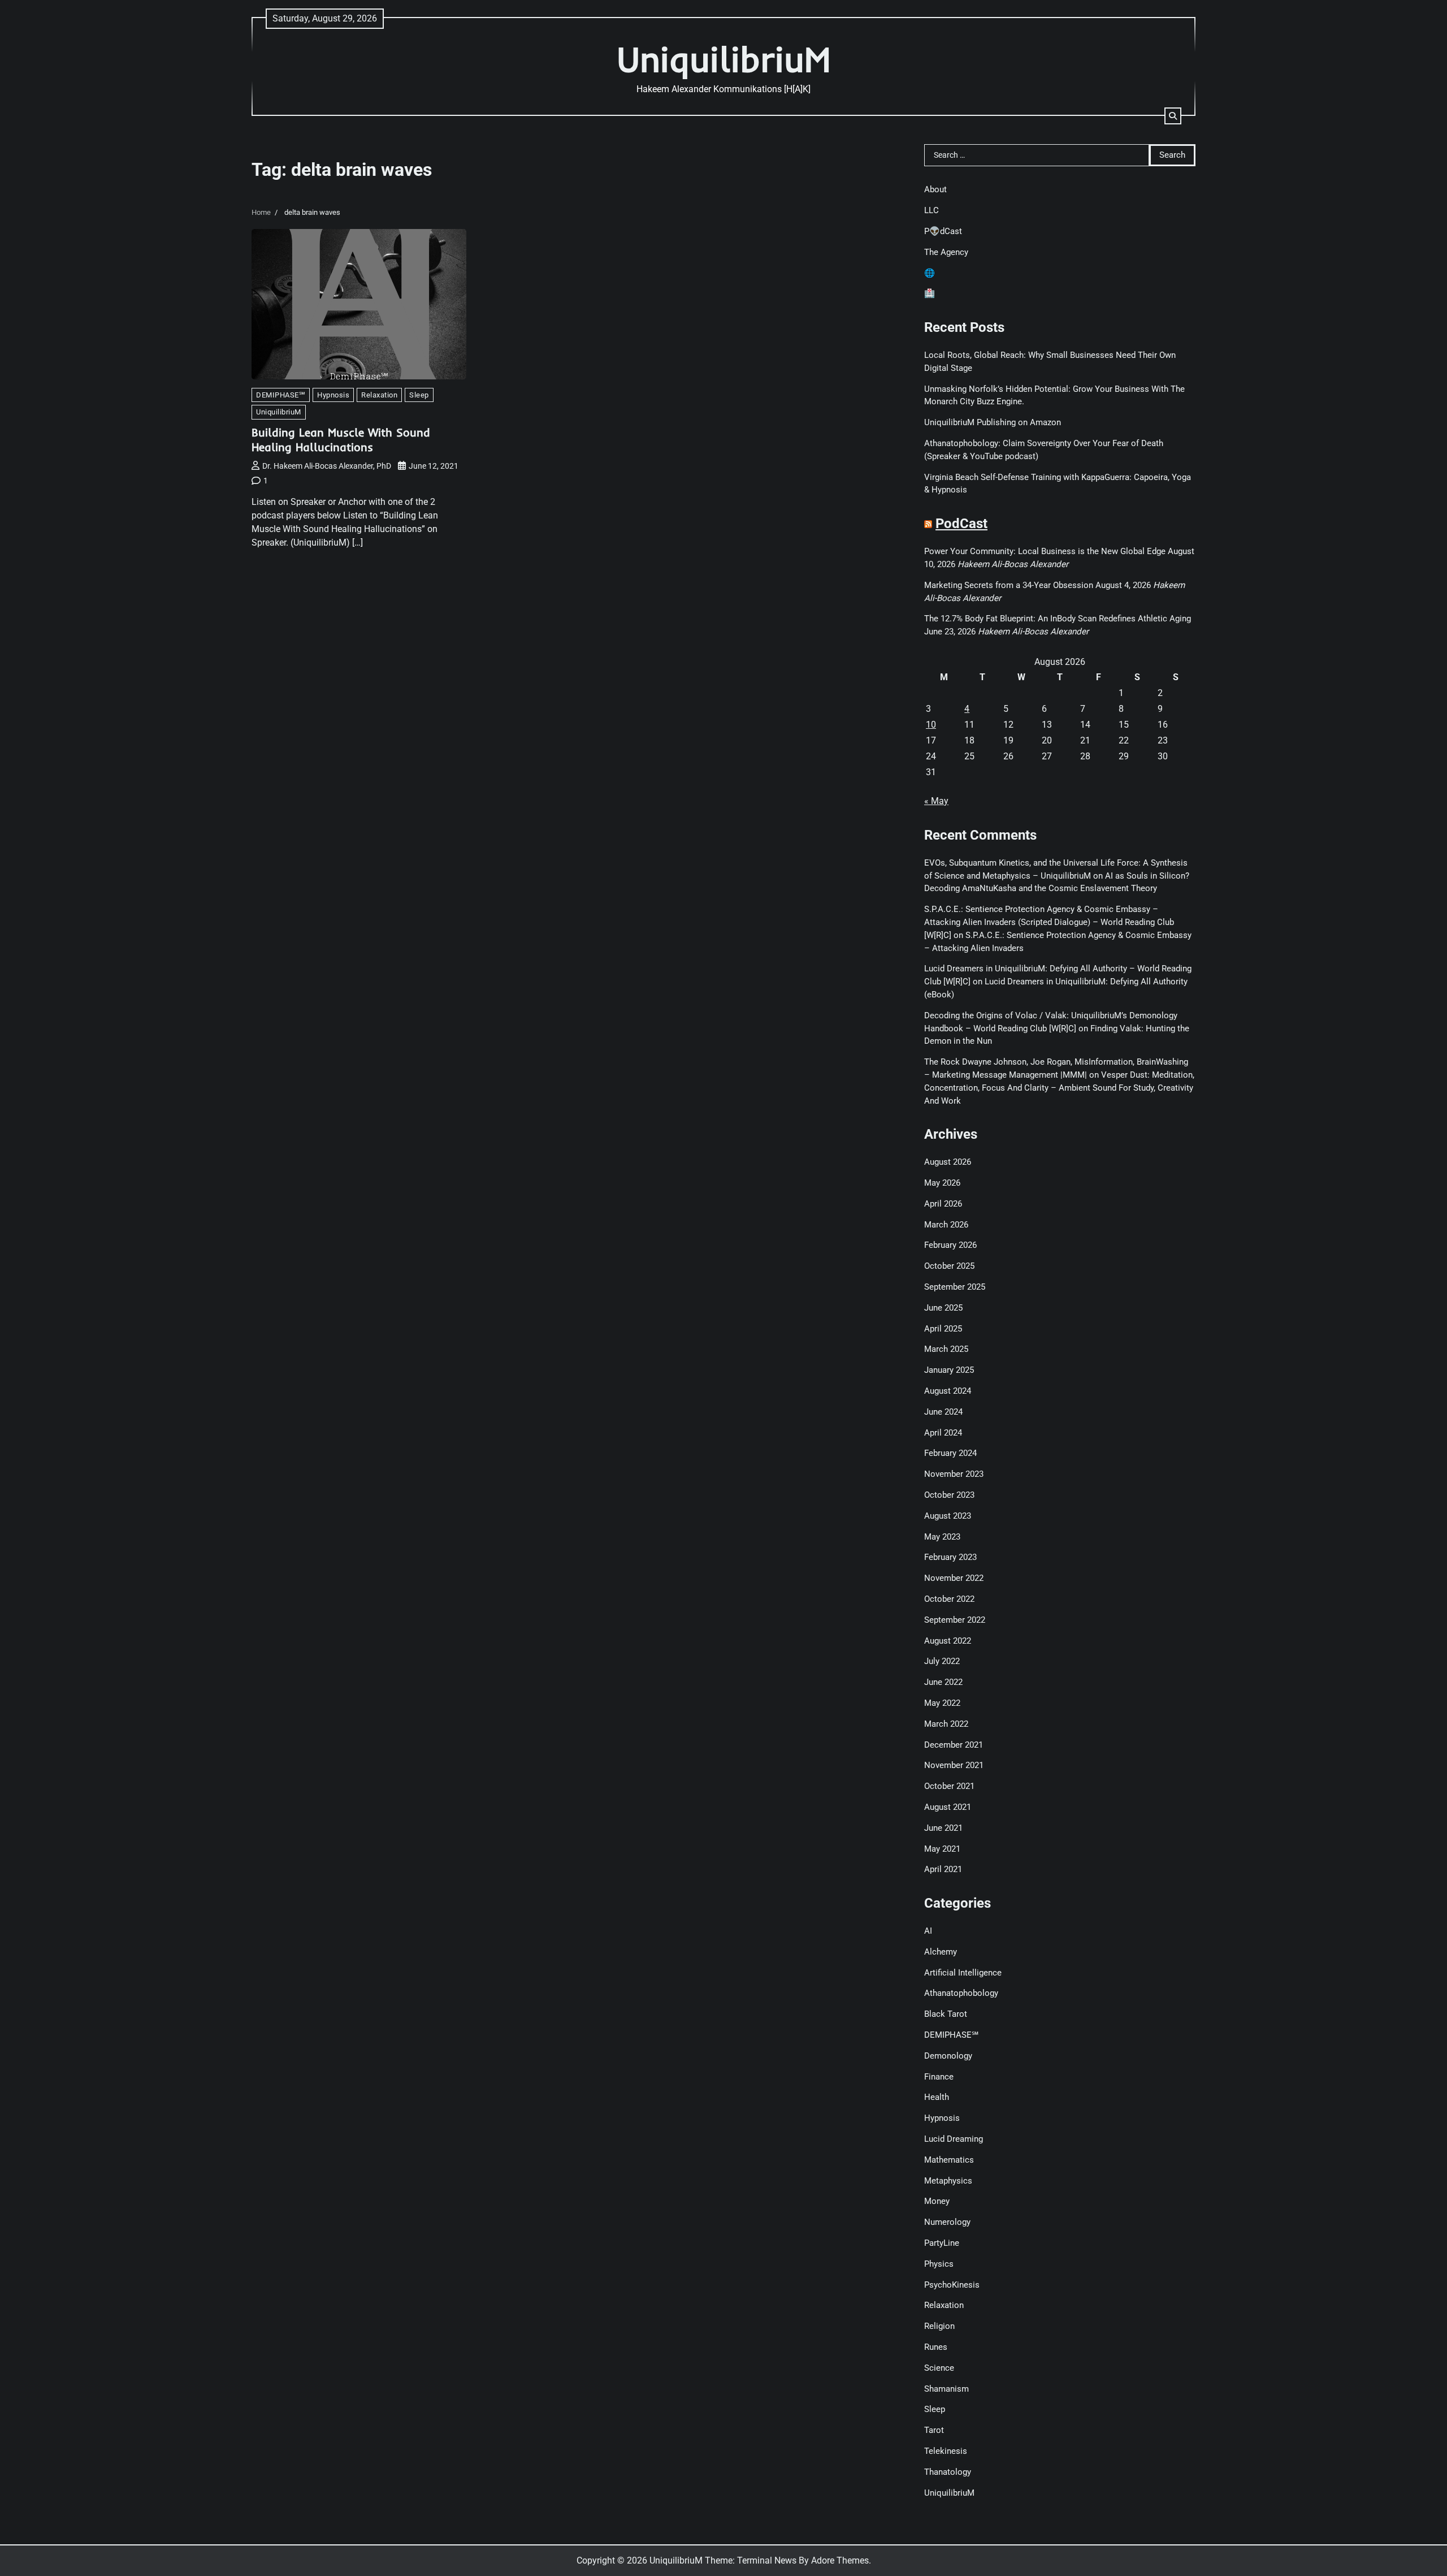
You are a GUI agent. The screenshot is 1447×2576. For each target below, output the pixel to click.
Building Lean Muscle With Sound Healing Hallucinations (341, 440)
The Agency (946, 252)
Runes (936, 2347)
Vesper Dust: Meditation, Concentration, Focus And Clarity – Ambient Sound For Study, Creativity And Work (1059, 1088)
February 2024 (950, 1453)
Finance (939, 2077)
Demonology (948, 2056)
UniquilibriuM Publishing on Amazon (993, 422)
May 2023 (942, 1537)
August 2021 (948, 1807)
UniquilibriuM (724, 59)
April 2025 (943, 1329)
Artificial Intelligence (963, 1973)
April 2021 (943, 1869)
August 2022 (948, 1641)
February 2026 (950, 1245)
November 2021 (954, 1765)
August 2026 (948, 1162)
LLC (932, 210)
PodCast (961, 524)
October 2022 (949, 1599)
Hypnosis (333, 395)
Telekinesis (946, 2451)
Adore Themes (840, 2560)
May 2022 (942, 1703)
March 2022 (946, 1724)
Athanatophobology (961, 1993)
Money (937, 2201)
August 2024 (948, 1391)
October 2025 (949, 1266)
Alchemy (941, 1952)
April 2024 (943, 1433)
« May (936, 801)
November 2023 (954, 1474)
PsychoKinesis (952, 2285)
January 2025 (949, 1370)
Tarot (934, 2430)
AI (928, 1931)
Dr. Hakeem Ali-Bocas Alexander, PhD (327, 466)
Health (937, 2097)
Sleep (419, 395)
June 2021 (943, 1828)
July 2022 (942, 1661)
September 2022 (955, 1620)
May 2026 (942, 1183)
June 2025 (943, 1308)
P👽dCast (943, 231)
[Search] (1173, 116)
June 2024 (943, 1412)
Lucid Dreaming (954, 2139)
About (935, 189)
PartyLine (942, 2243)
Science (939, 2368)
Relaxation (379, 395)
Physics (939, 2264)
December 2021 (954, 1745)
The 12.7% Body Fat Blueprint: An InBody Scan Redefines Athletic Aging (1058, 619)
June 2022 (943, 1682)
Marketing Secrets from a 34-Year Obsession (1009, 585)
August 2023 (948, 1516)
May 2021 (942, 1849)
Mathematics (949, 2160)
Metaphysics (948, 2181)
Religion (939, 2326)
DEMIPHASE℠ (281, 395)
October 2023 (949, 1495)
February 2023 (950, 1557)
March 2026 (946, 1225)
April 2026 (943, 1204)
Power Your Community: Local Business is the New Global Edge (1045, 551)
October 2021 (949, 1786)
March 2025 (946, 1349)
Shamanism (946, 2389)
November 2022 (954, 1578)
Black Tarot (946, 2014)
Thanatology (948, 2472)
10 (931, 725)
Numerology (947, 2222)
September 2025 (955, 1287)
